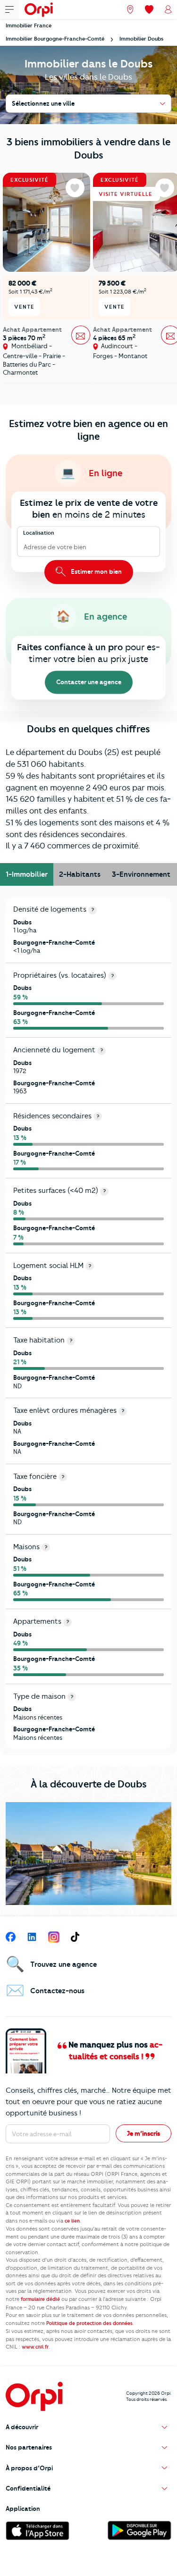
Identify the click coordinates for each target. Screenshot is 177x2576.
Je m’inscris (143, 2133)
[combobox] (24, 547)
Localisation (39, 533)
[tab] (27, 874)
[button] (88, 2427)
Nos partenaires (29, 2447)
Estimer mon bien (96, 571)
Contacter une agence (89, 682)
